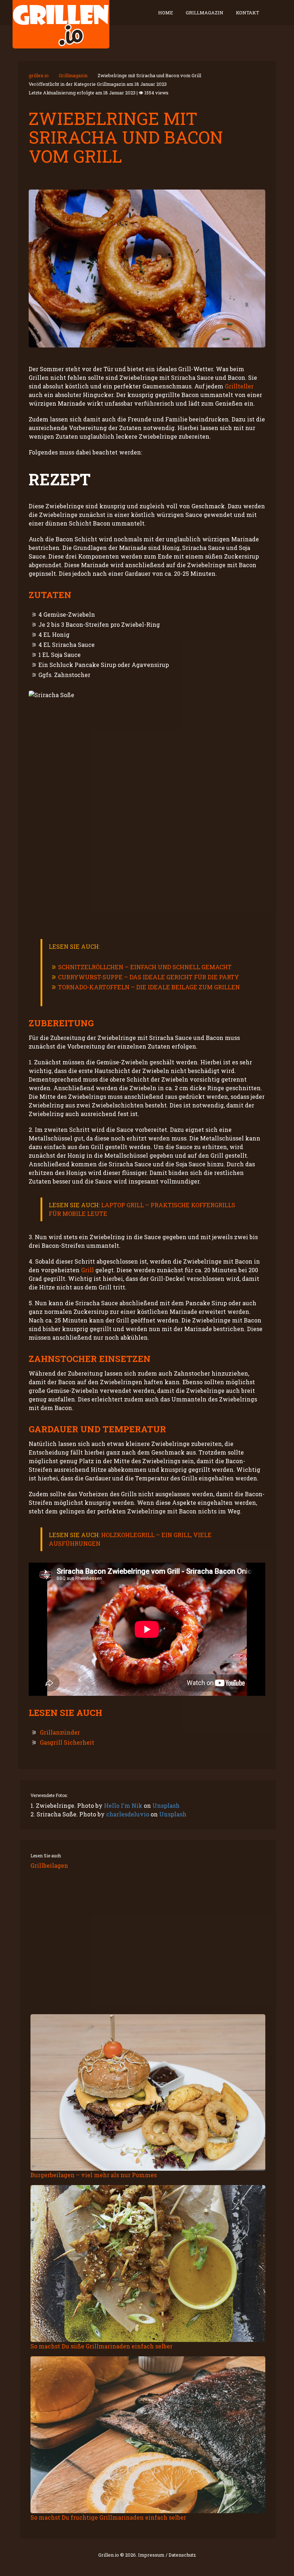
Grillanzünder (60, 1732)
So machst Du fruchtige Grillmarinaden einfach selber (108, 2517)
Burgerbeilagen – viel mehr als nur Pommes (94, 2175)
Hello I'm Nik (123, 1805)
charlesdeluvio (128, 1814)
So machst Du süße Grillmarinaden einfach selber (101, 2346)
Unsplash (166, 1805)
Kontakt (248, 13)
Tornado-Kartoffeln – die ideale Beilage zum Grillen (149, 987)
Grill (87, 1270)
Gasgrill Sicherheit (67, 1742)
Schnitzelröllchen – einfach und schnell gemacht (145, 967)
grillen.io (39, 75)
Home (166, 13)
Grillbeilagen (49, 1865)
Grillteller (239, 386)
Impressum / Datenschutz (167, 2555)
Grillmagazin (205, 13)
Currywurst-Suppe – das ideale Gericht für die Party (149, 977)
